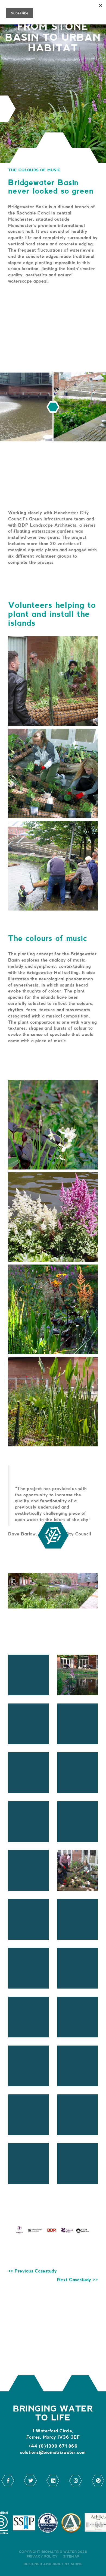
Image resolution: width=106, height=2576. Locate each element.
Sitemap (71, 2557)
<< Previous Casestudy (32, 2271)
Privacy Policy (42, 2557)
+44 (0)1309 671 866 (53, 2446)
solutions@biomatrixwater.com (53, 2453)
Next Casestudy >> (77, 2280)
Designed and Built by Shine (53, 2564)
